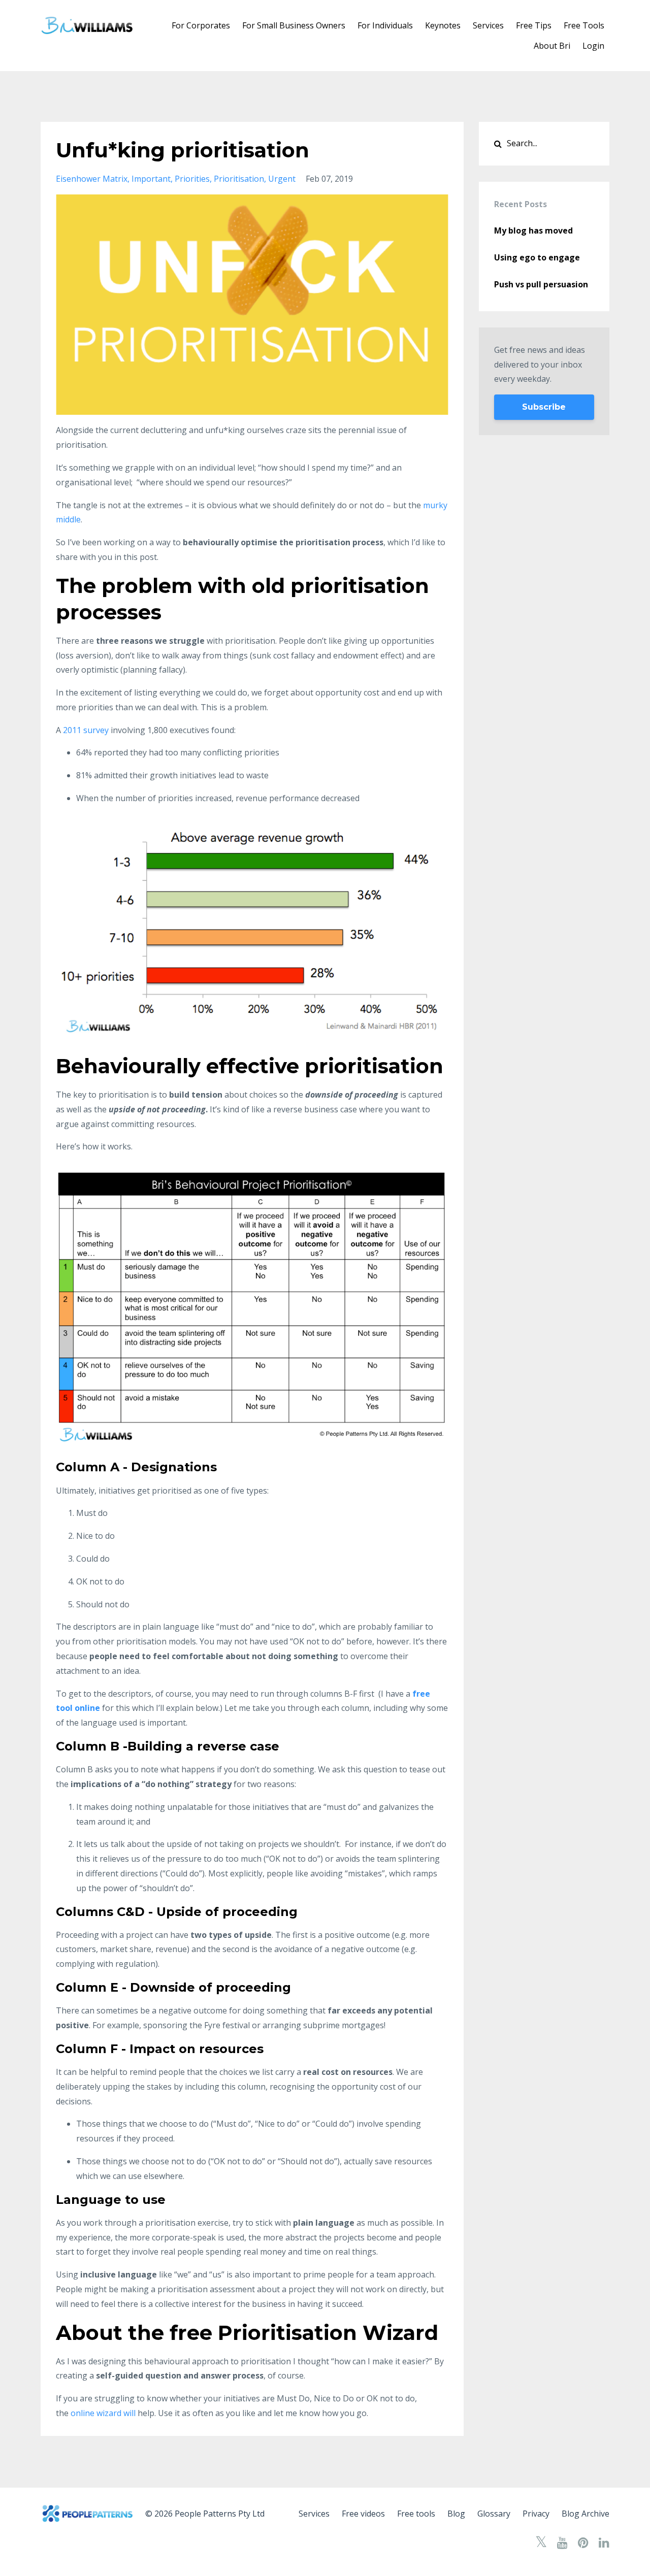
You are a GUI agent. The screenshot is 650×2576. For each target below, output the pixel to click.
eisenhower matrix (92, 179)
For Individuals (385, 25)
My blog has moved (533, 230)
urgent (282, 179)
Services (488, 25)
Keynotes (443, 25)
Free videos (363, 2514)
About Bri (552, 46)
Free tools (416, 2514)
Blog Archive (586, 2514)
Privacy (536, 2514)
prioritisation (239, 179)
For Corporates (201, 25)
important (151, 179)
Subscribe (544, 407)
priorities (192, 179)
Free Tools (584, 25)
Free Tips (534, 25)
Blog (456, 2514)
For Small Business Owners (294, 25)
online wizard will (104, 2413)
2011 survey (86, 730)
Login (593, 46)
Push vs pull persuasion (541, 284)
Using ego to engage (537, 257)
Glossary (494, 2514)
